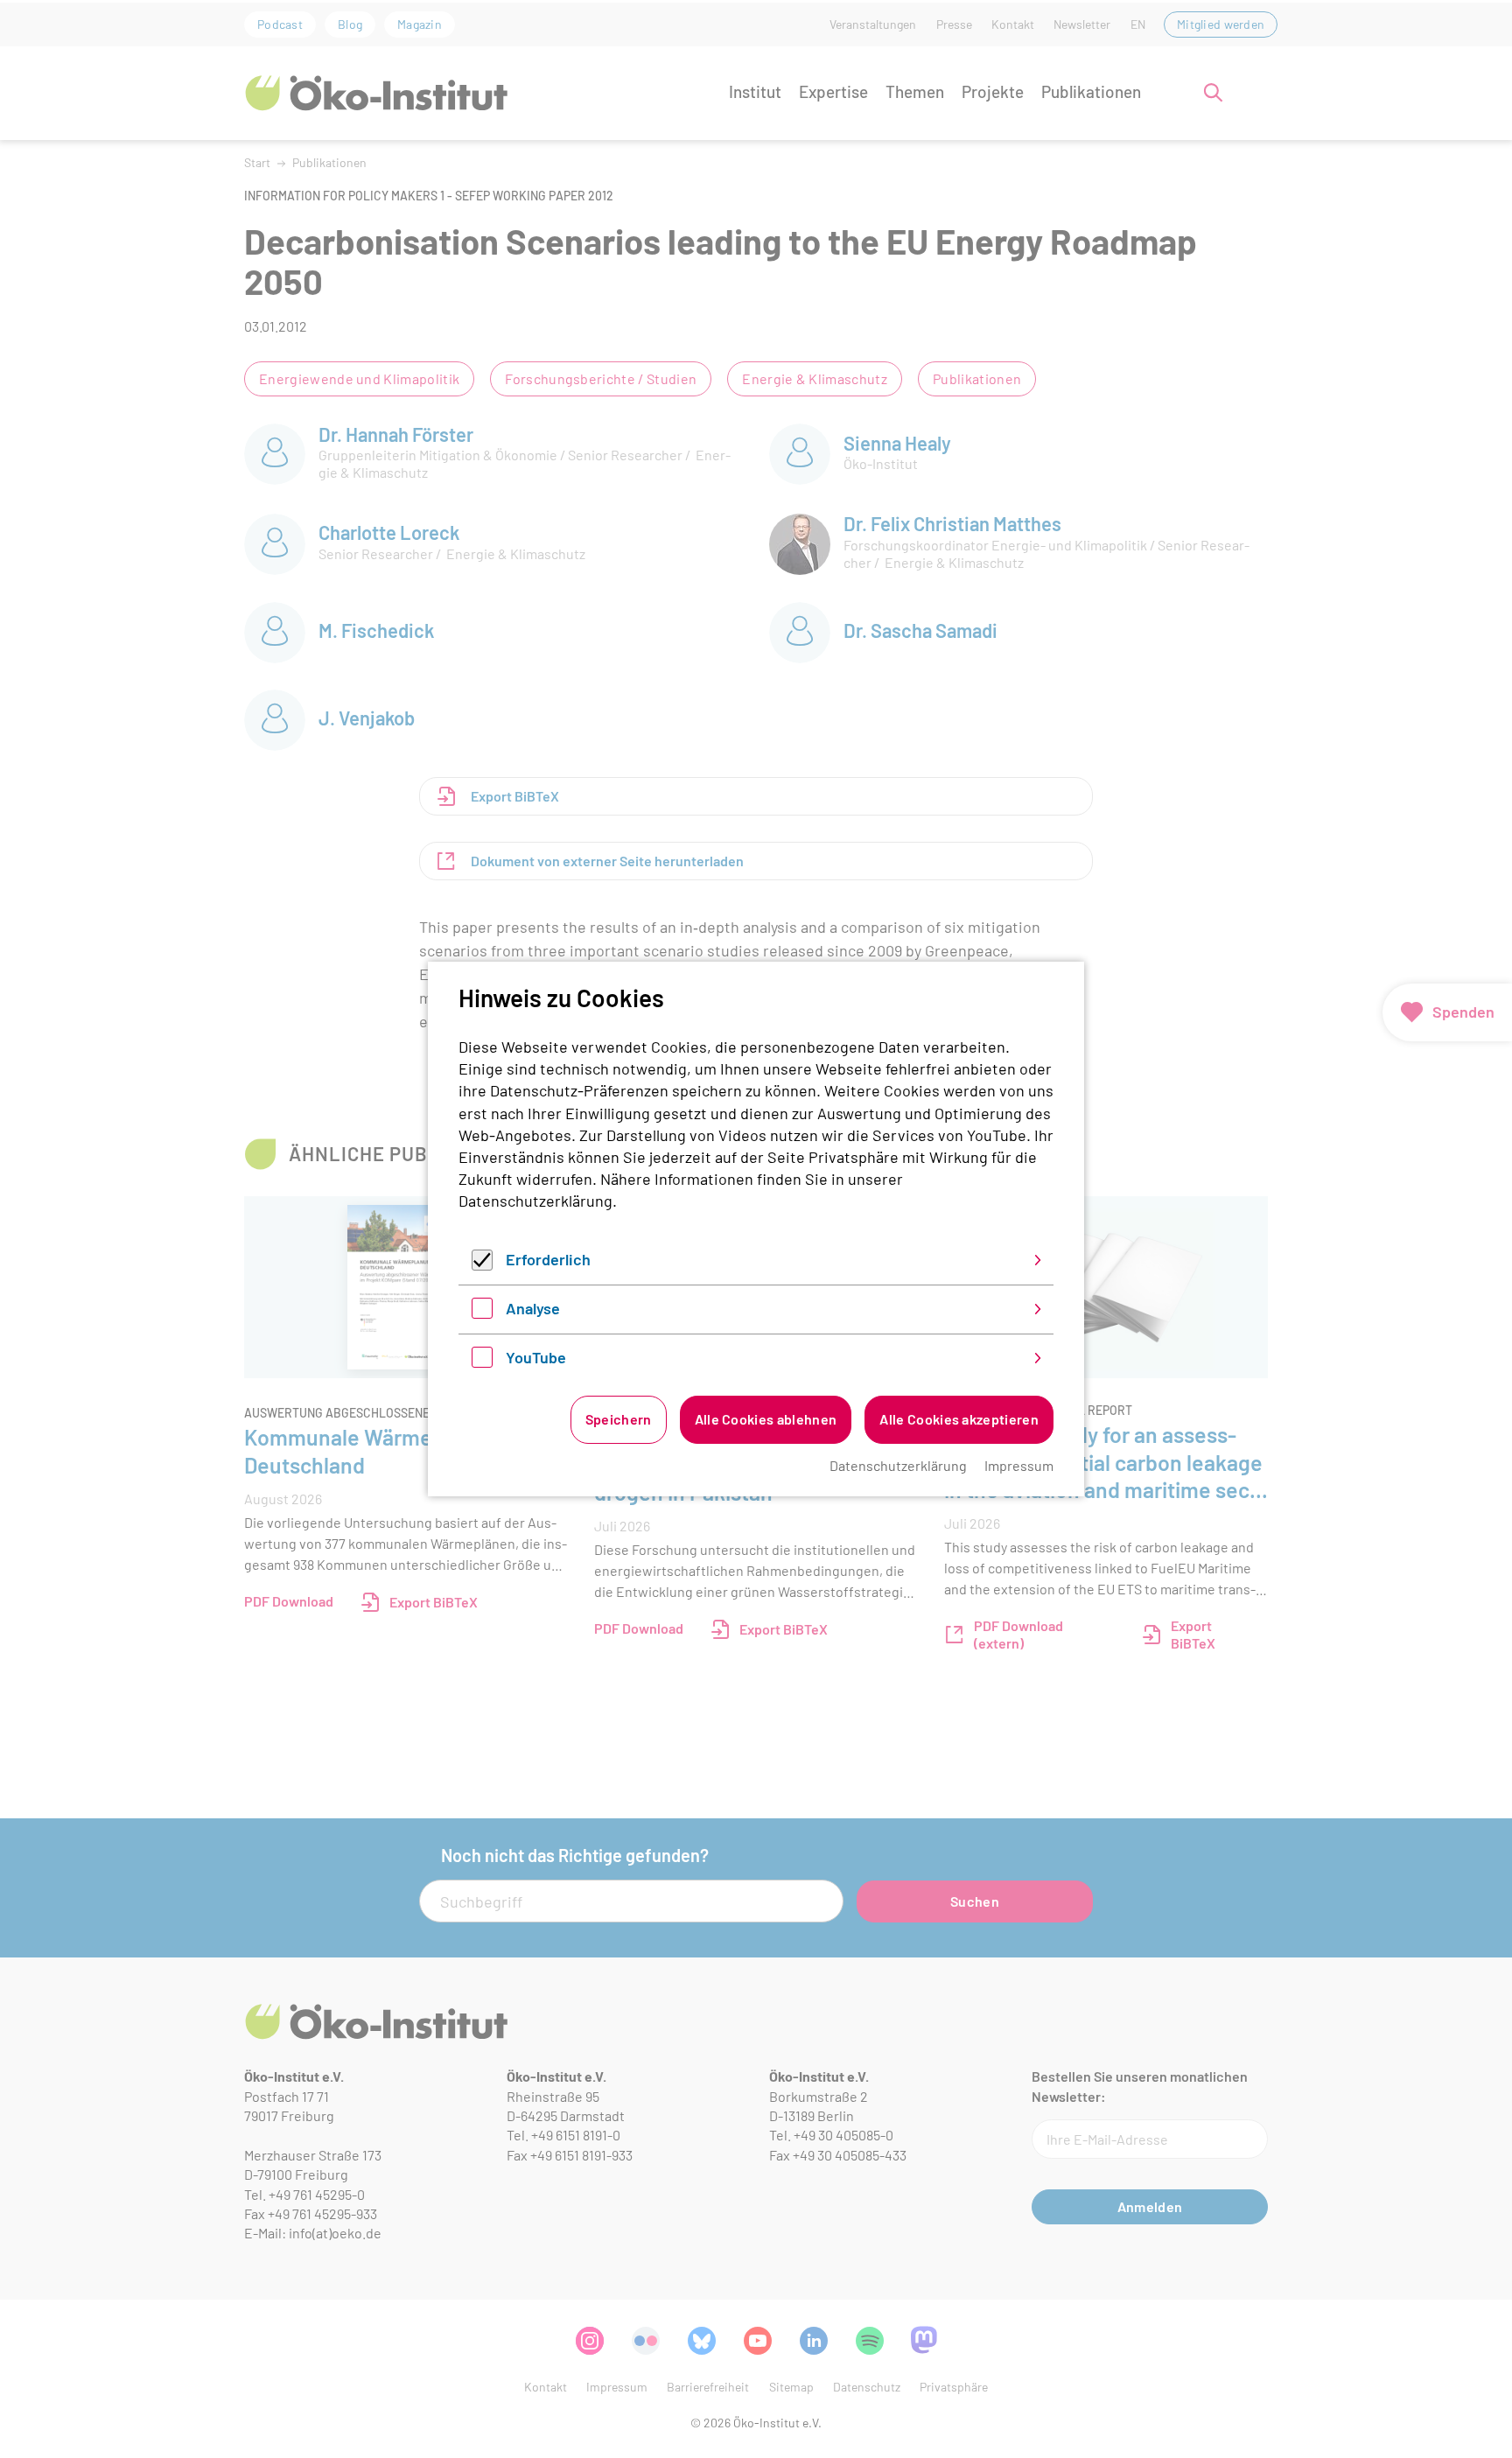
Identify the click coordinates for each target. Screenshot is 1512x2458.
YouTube (536, 1357)
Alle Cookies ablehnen (766, 1419)
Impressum (1019, 1465)
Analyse (533, 1308)
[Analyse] (482, 1313)
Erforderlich (548, 1259)
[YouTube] (482, 1362)
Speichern (619, 1419)
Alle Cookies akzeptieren (959, 1419)
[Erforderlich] (482, 1264)
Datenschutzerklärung (535, 1201)
